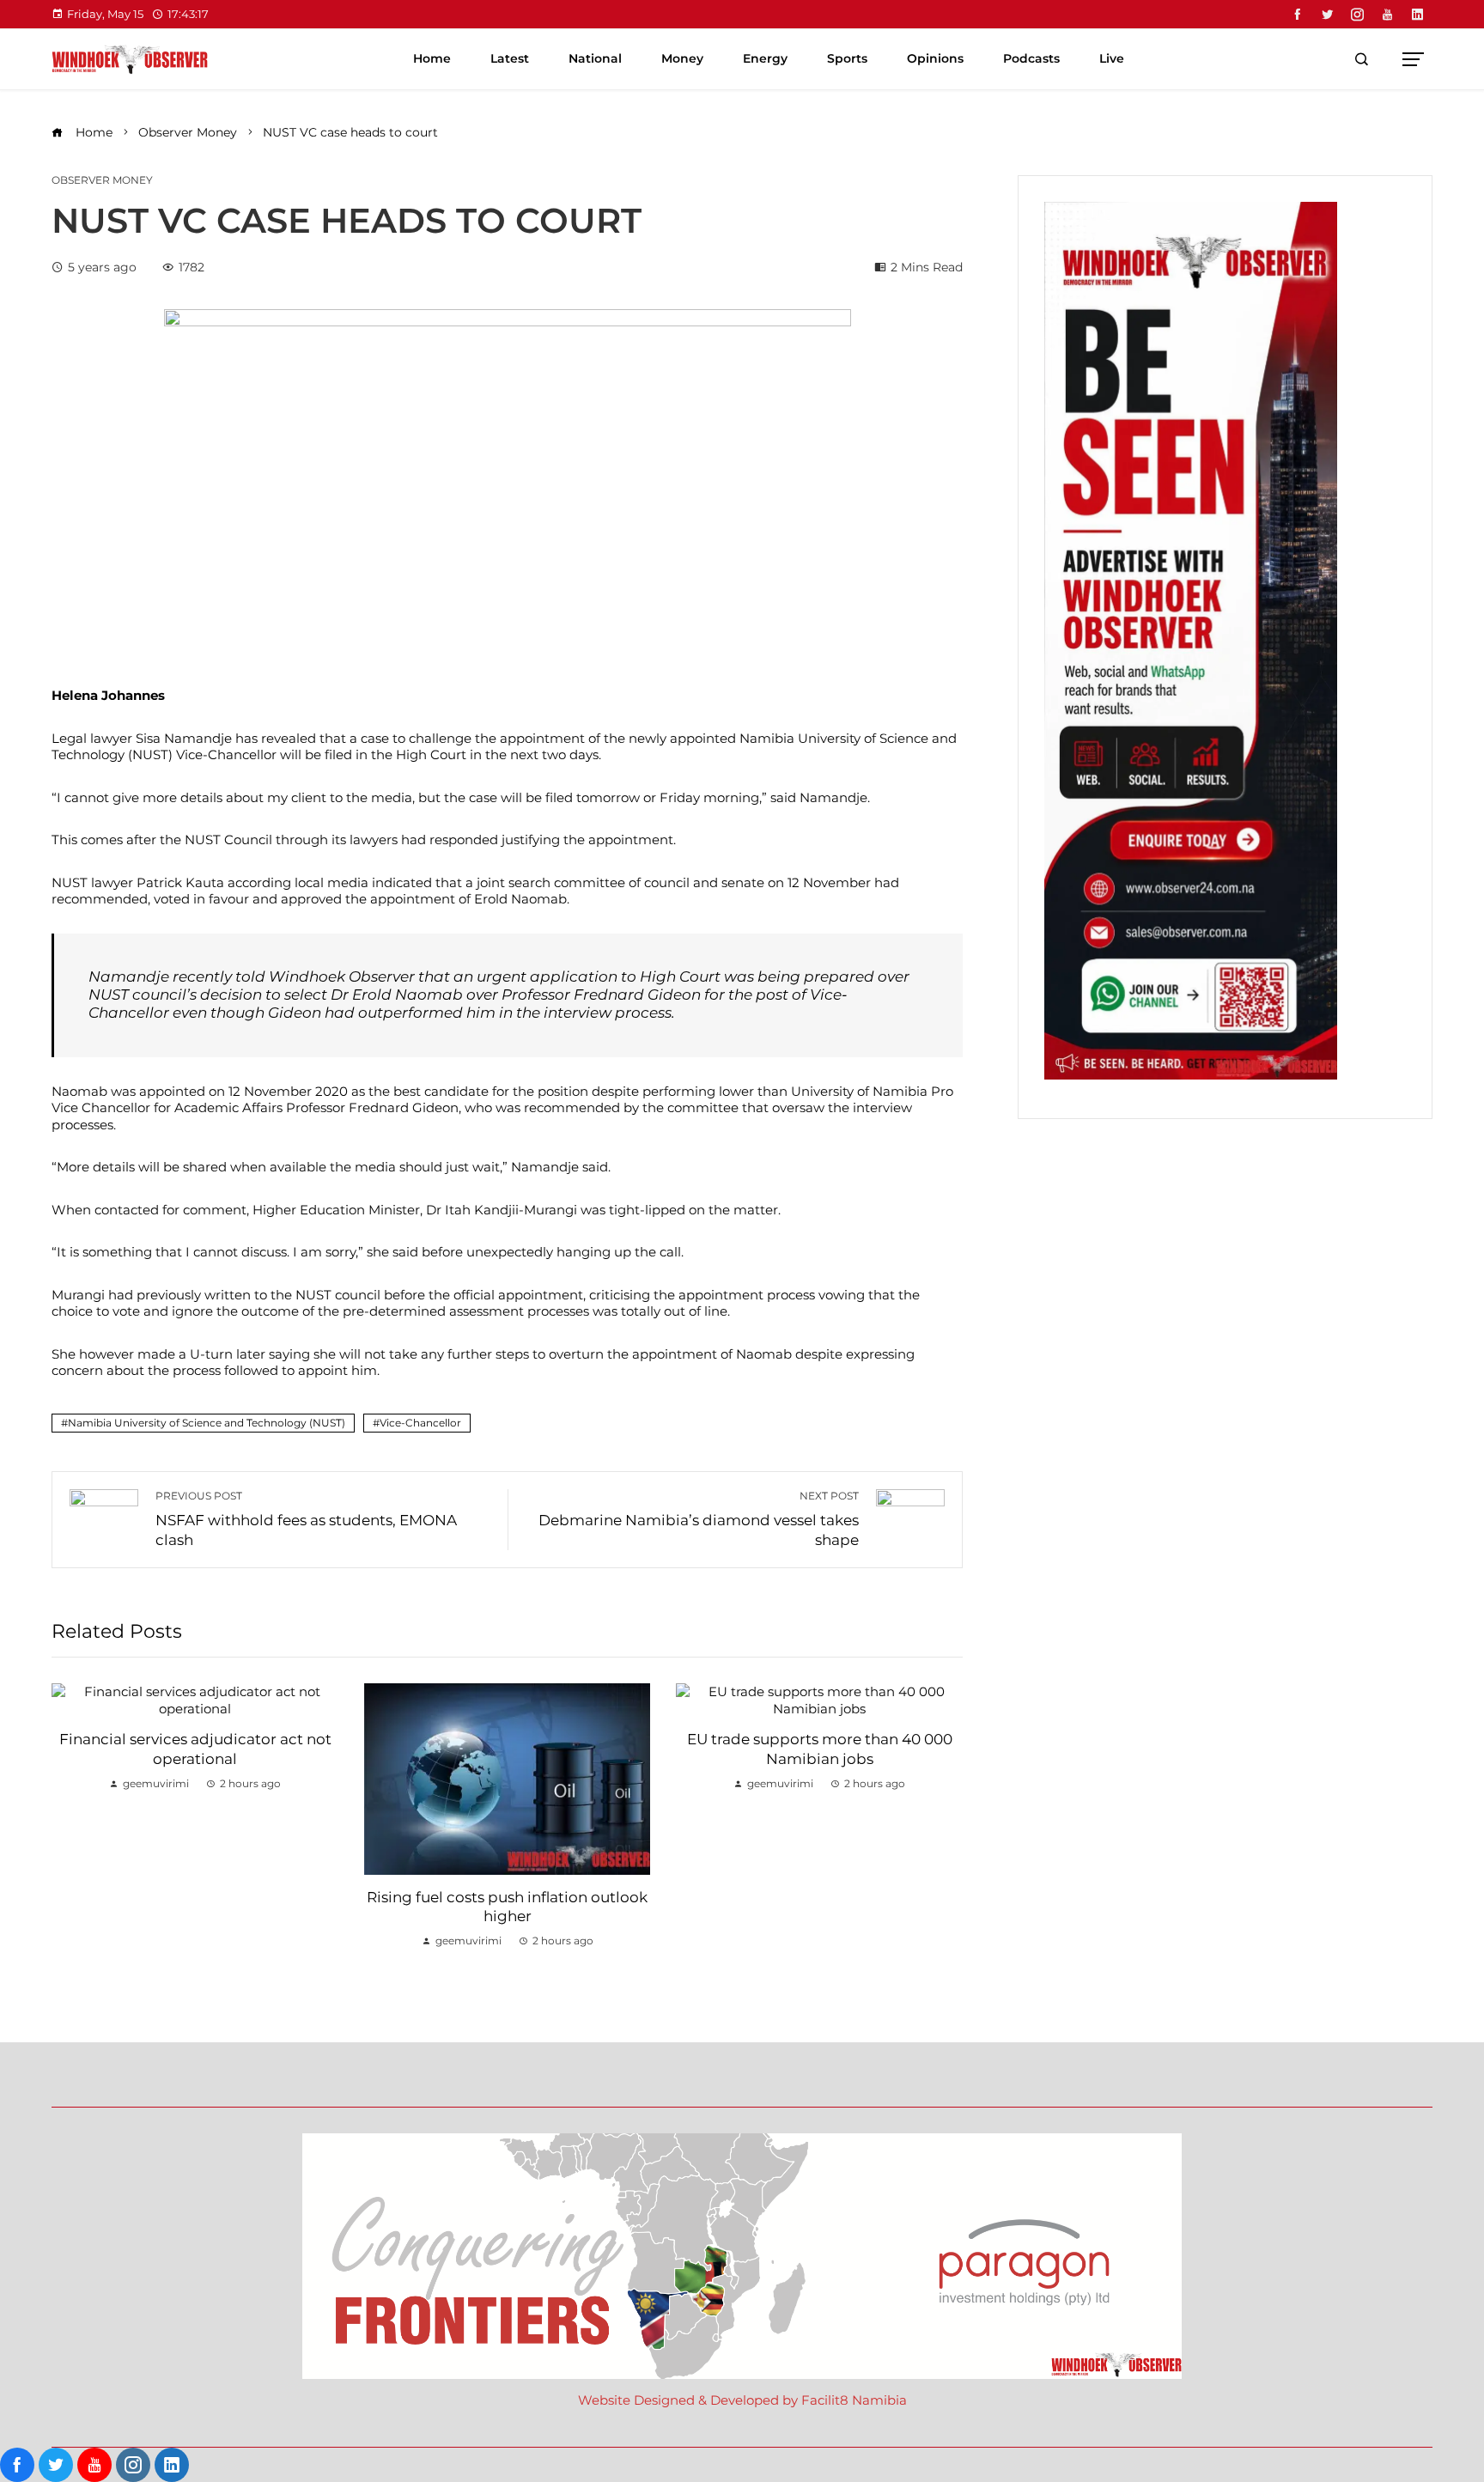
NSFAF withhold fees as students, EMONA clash (306, 1519)
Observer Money (102, 180)
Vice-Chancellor (420, 1423)
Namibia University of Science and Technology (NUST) (207, 1423)
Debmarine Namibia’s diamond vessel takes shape (699, 1519)
